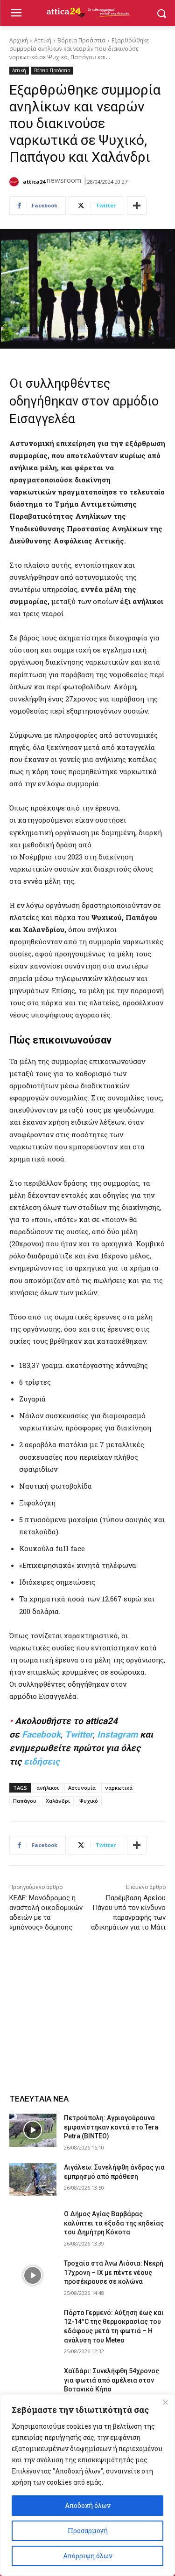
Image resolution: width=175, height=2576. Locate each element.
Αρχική (19, 40)
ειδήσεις (42, 1762)
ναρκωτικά (119, 1788)
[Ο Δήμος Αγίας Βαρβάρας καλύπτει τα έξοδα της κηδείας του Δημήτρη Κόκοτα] (33, 2226)
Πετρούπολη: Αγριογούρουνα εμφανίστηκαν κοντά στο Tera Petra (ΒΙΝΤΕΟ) (111, 2127)
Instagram (117, 1735)
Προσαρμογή (88, 2531)
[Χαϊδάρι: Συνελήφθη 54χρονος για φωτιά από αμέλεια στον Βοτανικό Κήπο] (33, 2383)
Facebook (41, 1735)
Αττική (43, 40)
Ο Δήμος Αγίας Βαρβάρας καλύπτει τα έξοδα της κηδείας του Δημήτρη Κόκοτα (114, 2223)
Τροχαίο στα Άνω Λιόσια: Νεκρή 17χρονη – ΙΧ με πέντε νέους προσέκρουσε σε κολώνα (114, 2272)
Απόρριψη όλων (88, 2556)
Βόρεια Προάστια (81, 40)
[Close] (165, 2402)
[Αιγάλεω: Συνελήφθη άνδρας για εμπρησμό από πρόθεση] (33, 2179)
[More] (137, 206)
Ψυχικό (89, 1801)
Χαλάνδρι (58, 1801)
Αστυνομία (82, 1788)
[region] (87, 2485)
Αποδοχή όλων (88, 2505)
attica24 (34, 182)
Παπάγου (25, 1801)
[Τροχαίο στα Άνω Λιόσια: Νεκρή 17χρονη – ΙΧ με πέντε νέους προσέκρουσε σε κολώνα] (33, 2275)
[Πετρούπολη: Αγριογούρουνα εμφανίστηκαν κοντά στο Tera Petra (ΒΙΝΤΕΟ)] (33, 2130)
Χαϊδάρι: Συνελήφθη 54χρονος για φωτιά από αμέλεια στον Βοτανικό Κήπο (112, 2380)
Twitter (79, 1735)
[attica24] (15, 182)
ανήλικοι (48, 1788)
